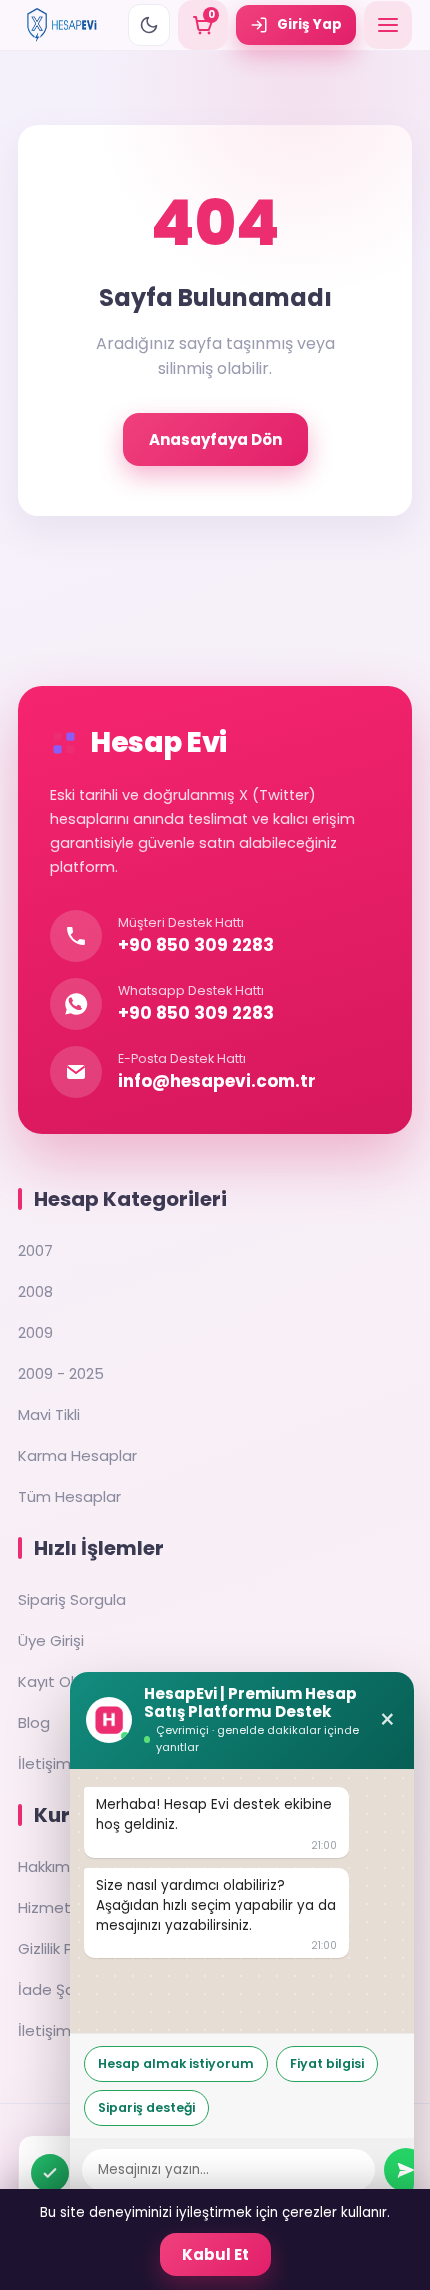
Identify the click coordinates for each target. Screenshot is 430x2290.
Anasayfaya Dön (215, 439)
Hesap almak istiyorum (176, 2063)
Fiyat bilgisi (327, 2063)
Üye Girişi (51, 1640)
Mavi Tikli (49, 1414)
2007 (35, 1250)
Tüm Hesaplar (69, 1496)
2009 (35, 1332)
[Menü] (388, 25)
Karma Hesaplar (77, 1455)
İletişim (44, 1763)
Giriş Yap (309, 24)
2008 (35, 1291)
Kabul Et (215, 2254)
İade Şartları (63, 1989)
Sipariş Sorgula (72, 1599)
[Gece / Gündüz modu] (149, 25)
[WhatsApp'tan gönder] (406, 2170)
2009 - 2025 (61, 1373)
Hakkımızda (59, 1866)
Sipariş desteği (146, 2107)
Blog (34, 1722)
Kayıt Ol (46, 1681)
